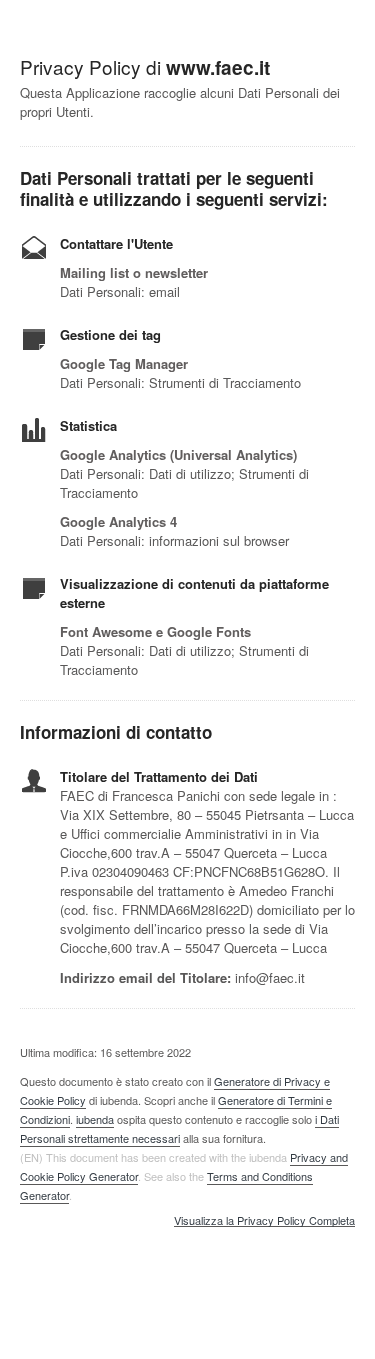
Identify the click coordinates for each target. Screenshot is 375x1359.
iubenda (95, 1119)
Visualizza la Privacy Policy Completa (264, 1221)
